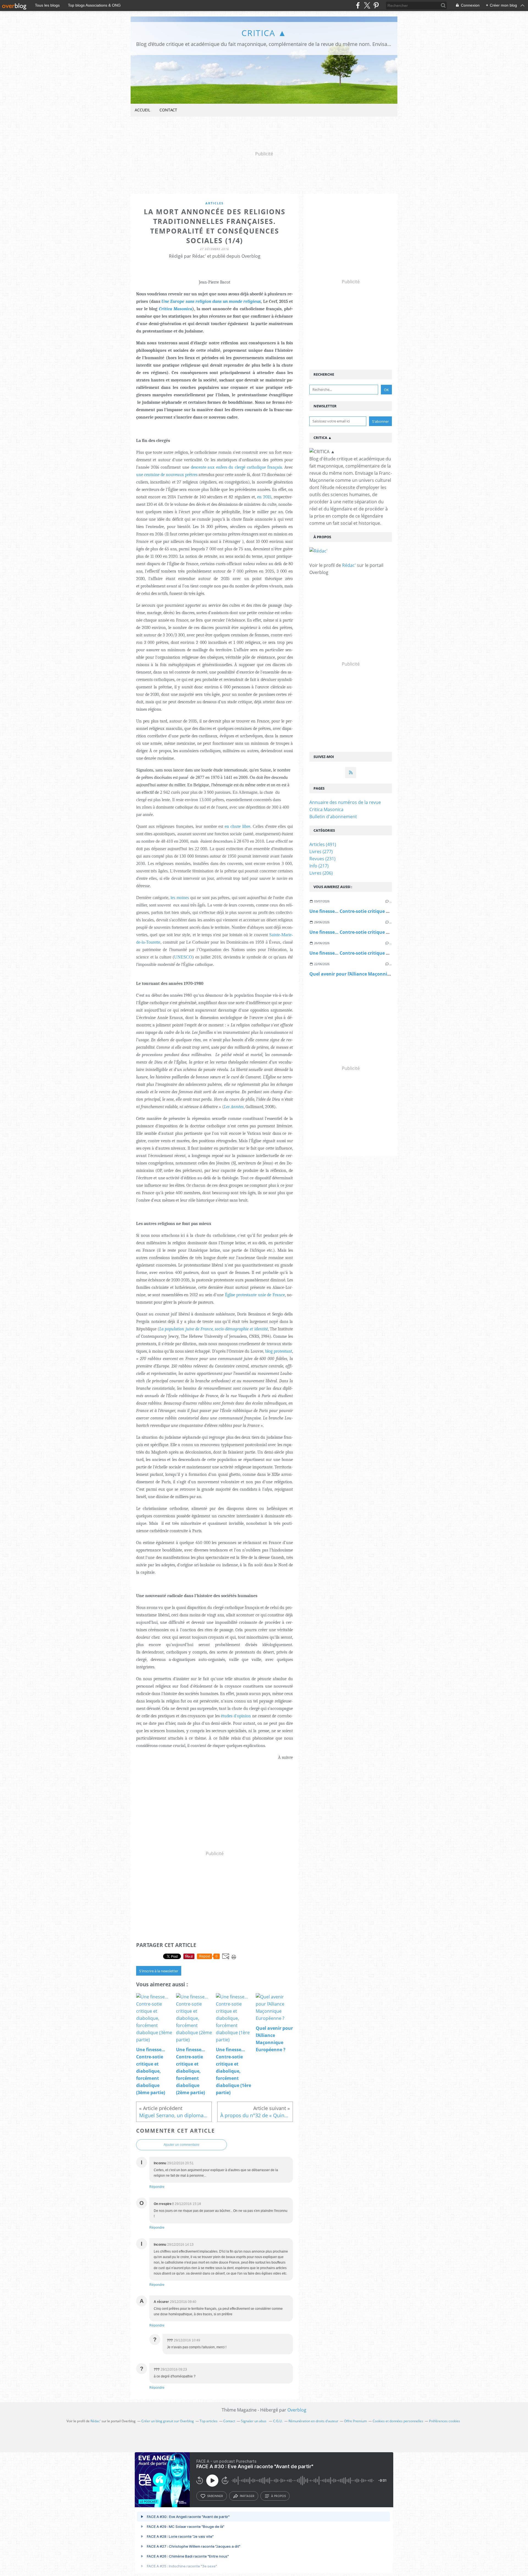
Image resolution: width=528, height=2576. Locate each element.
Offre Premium (355, 2421)
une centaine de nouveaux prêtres (167, 475)
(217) (319, 866)
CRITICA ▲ (264, 33)
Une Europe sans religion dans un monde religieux (211, 301)
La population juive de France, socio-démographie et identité (213, 1329)
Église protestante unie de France (255, 1295)
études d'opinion (236, 1716)
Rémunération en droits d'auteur (313, 2421)
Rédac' (349, 565)
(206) (321, 873)
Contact (168, 110)
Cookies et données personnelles (398, 2421)
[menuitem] (142, 110)
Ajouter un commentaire (182, 2145)
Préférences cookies (445, 2421)
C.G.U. (278, 2421)
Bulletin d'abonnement (333, 817)
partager (247, 2496)
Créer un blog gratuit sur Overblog (168, 2421)
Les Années (234, 1107)
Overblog (297, 2410)
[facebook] (358, 5)
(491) (323, 844)
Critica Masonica (176, 309)
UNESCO (183, 957)
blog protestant (279, 1351)
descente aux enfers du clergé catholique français (237, 467)
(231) (322, 859)
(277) (321, 852)
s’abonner (215, 2496)
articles (215, 203)
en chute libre (237, 826)
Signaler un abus (254, 2421)
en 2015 (264, 497)
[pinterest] (376, 5)
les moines (180, 898)
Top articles (209, 2421)
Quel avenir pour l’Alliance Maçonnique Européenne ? (368, 974)
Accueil (142, 110)
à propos (278, 2496)
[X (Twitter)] (367, 5)
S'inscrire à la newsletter (159, 1971)
